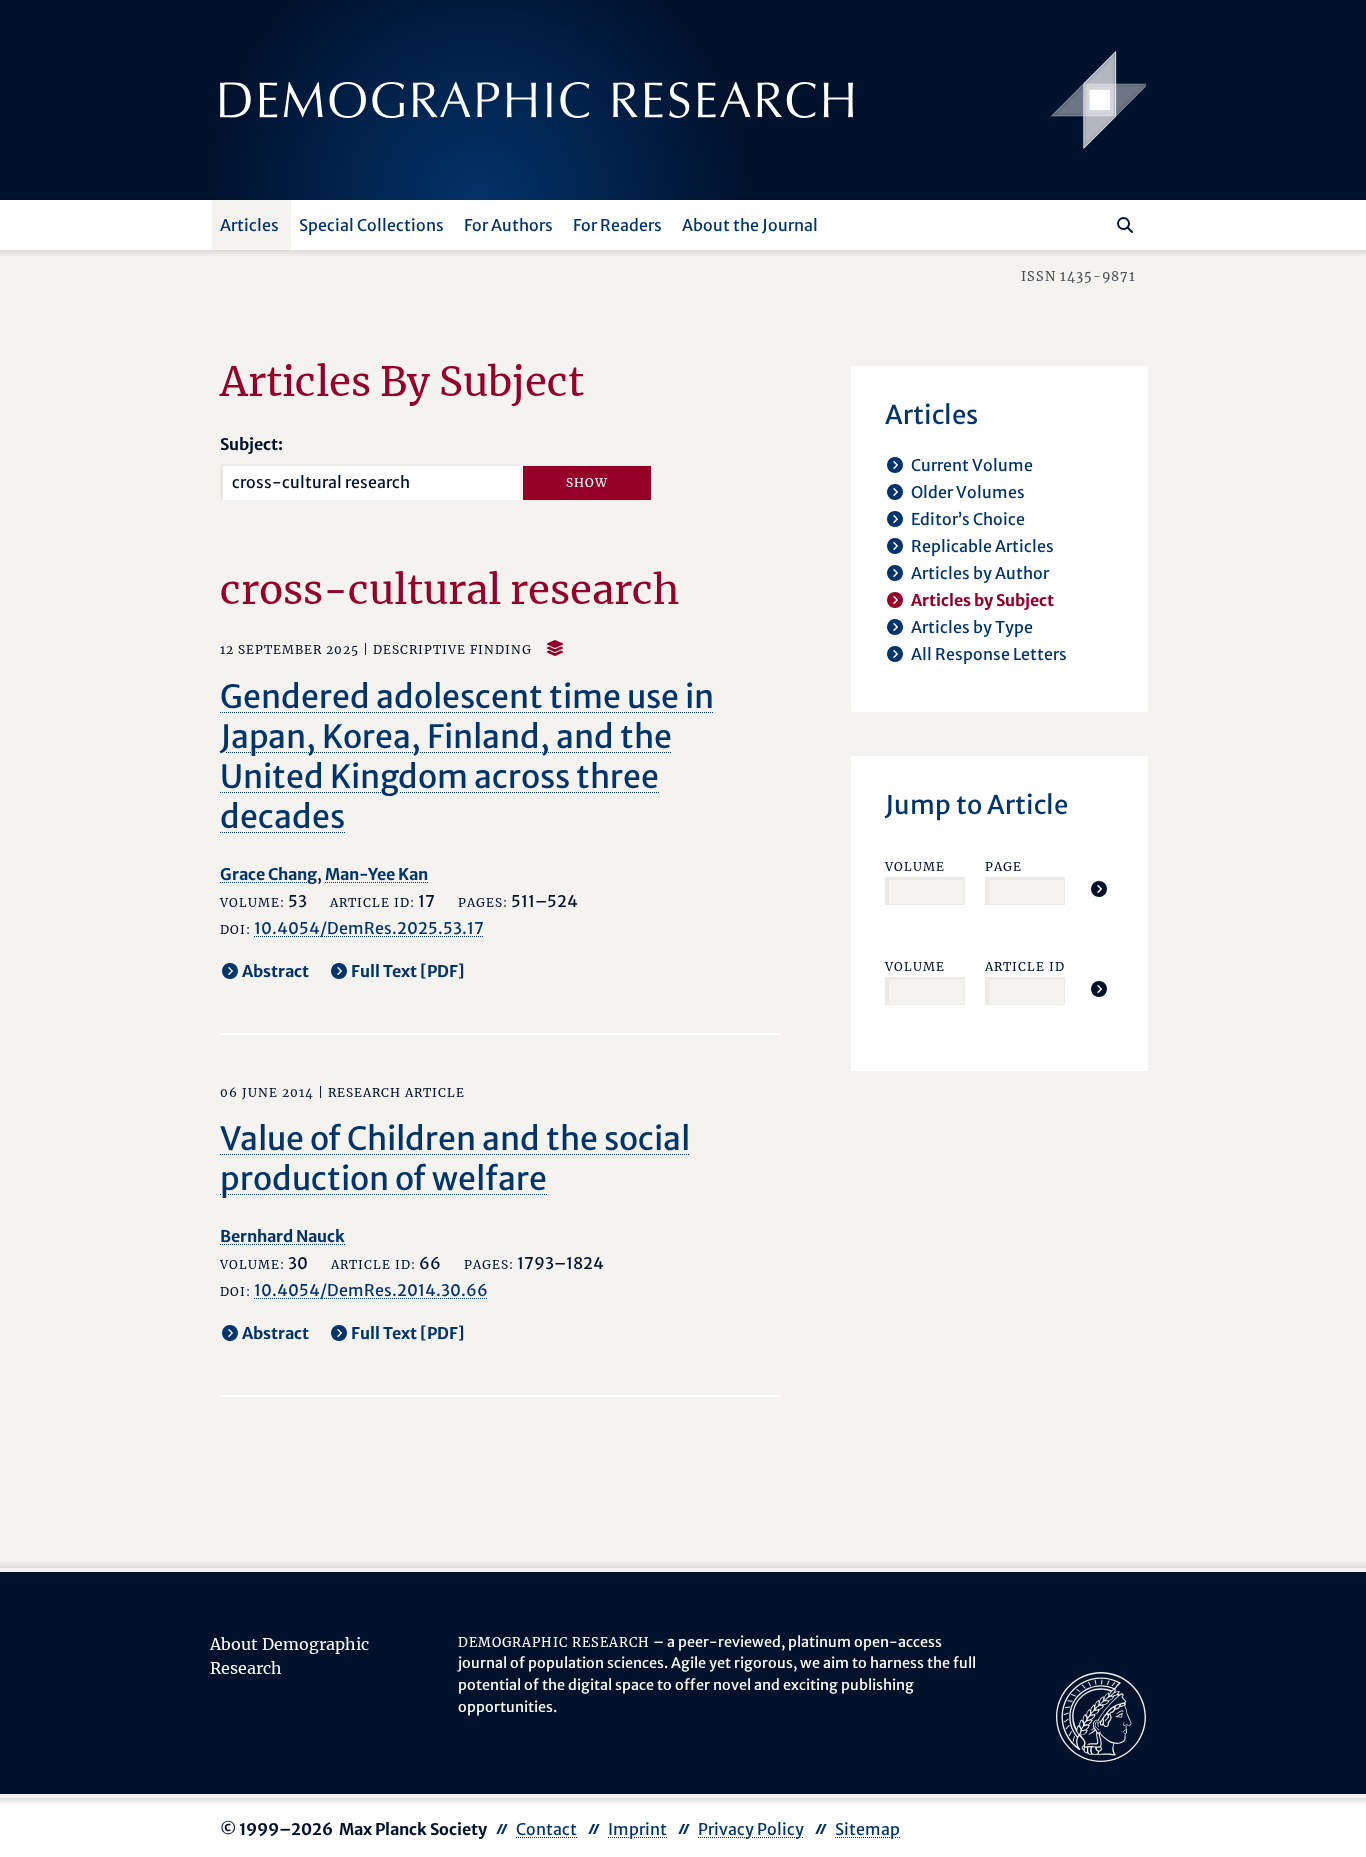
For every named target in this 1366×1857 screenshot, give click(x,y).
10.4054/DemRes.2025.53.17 (369, 928)
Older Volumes (968, 492)
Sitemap (867, 1829)
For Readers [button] (617, 225)
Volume (915, 866)
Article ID (1025, 966)
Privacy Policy (751, 1829)
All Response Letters (989, 654)
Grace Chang (268, 874)
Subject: (251, 444)
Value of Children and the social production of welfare (455, 1159)
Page (1003, 866)
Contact (546, 1829)
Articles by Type (972, 627)
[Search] (1125, 225)
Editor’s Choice (968, 519)
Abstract (275, 971)
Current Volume (972, 465)
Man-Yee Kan (376, 874)
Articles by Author (980, 573)
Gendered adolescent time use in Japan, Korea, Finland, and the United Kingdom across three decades (467, 757)
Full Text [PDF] (408, 971)
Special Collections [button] (371, 225)
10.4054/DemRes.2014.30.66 (371, 1290)
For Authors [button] (508, 225)
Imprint (637, 1829)
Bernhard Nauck (282, 1236)
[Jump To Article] (1099, 889)
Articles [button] (249, 225)
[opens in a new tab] (1101, 1715)
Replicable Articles (982, 546)
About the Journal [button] (750, 225)
